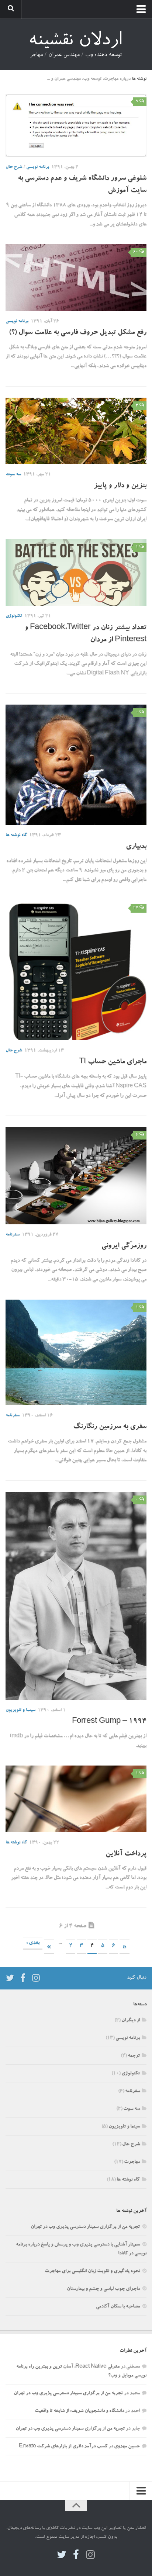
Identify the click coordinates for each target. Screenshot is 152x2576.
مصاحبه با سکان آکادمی (118, 2307)
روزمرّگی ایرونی (124, 1246)
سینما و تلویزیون (20, 1710)
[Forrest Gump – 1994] (76, 1596)
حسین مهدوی (127, 2447)
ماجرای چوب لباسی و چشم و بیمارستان (103, 2289)
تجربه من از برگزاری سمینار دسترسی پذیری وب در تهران (85, 2227)
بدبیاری (136, 847)
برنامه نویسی (38, 167)
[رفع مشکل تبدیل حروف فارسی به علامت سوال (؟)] (76, 277)
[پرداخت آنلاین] (76, 1799)
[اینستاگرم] (36, 1978)
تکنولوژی (14, 616)
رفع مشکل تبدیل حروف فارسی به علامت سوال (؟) (78, 333)
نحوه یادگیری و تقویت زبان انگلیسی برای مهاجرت (92, 2271)
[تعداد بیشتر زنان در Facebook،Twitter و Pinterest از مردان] (76, 573)
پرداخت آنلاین (126, 1854)
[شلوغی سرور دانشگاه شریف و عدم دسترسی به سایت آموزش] (76, 125)
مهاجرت (132, 2162)
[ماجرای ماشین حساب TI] (76, 970)
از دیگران (131, 2021)
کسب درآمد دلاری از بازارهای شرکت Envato (63, 2447)
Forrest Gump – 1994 (109, 1722)
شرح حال (14, 167)
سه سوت (13, 474)
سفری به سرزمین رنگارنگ (110, 1427)
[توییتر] (10, 1978)
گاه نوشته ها (16, 835)
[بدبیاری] (76, 765)
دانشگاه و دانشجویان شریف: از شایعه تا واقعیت (79, 2411)
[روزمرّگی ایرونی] (76, 1175)
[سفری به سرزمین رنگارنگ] (76, 1353)
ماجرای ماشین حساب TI (113, 1062)
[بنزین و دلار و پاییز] (76, 431)
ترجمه (134, 2056)
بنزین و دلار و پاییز (120, 486)
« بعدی (33, 1943)
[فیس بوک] (23, 1978)
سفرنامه (13, 1235)
